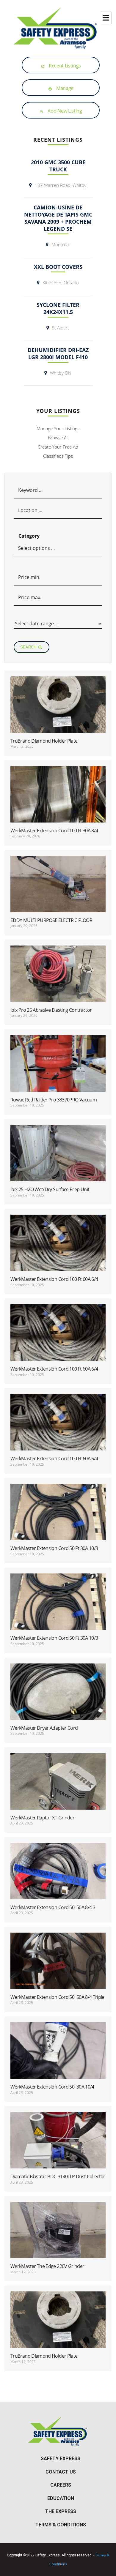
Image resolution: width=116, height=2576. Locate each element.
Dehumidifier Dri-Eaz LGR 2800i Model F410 (58, 353)
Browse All (58, 438)
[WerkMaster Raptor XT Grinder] (58, 1790)
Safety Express (61, 2459)
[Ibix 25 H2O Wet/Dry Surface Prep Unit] (58, 1162)
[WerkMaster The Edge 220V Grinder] (58, 2239)
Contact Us (61, 2472)
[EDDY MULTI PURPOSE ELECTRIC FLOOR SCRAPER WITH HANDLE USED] (58, 893)
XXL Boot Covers (58, 267)
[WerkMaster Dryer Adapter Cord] (58, 1700)
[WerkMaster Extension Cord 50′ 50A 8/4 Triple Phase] (58, 1969)
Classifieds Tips (58, 456)
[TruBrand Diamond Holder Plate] (58, 713)
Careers (61, 2485)
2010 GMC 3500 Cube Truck (58, 166)
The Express (61, 2511)
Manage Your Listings (58, 428)
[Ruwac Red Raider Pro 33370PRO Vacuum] (58, 1072)
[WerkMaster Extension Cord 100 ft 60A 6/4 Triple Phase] (58, 1251)
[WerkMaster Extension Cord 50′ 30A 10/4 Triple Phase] (58, 2059)
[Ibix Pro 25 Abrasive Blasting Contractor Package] (58, 982)
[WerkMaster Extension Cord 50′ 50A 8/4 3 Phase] (58, 1880)
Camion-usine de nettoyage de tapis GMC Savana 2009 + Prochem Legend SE (58, 218)
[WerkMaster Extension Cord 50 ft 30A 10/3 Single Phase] (58, 1521)
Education (61, 2498)
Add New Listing (61, 111)
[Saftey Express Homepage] (58, 28)
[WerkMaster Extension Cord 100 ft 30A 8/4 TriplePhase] (58, 803)
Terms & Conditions (61, 2525)
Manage (61, 88)
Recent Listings (61, 66)
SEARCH (29, 647)
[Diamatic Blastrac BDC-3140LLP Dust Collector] (58, 2149)
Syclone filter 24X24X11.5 (58, 308)
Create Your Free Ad (58, 447)
